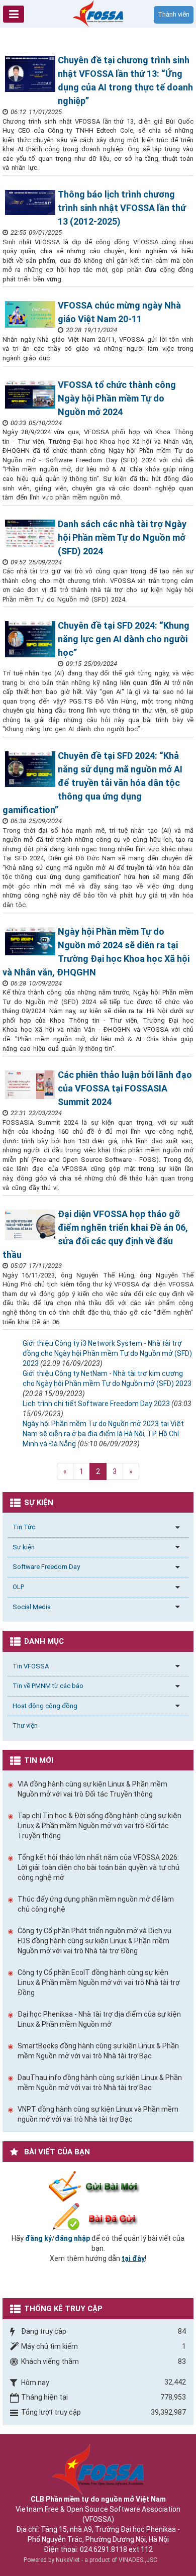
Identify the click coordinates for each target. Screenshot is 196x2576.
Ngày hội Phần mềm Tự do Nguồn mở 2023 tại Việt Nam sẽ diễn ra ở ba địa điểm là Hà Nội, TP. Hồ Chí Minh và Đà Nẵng (103, 1434)
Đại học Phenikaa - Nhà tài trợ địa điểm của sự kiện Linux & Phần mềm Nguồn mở (99, 2019)
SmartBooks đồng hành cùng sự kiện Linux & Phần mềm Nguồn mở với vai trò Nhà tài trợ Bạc (98, 2051)
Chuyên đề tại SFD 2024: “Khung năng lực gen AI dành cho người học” (124, 639)
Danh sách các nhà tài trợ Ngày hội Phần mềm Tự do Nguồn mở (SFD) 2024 (122, 537)
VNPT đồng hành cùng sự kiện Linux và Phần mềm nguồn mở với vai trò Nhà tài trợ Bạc (98, 2114)
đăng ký (38, 2238)
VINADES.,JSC (138, 2560)
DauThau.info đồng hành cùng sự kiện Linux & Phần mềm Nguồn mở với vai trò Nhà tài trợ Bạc (100, 2083)
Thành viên (174, 14)
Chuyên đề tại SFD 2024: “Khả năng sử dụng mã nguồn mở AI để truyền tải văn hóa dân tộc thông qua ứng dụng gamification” (92, 783)
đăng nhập (72, 2238)
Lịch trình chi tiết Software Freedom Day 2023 (96, 1404)
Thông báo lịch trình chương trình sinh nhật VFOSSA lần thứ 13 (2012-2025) (122, 208)
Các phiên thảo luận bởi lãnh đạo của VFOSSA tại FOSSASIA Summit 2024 (125, 1088)
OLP (18, 1587)
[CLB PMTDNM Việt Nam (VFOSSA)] (98, 13)
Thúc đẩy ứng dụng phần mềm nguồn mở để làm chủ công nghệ (96, 1904)
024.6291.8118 (104, 2549)
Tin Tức (24, 1527)
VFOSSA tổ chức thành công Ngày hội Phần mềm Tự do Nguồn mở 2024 (117, 398)
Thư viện (25, 1725)
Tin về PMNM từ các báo (48, 1686)
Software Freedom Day (46, 1567)
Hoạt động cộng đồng (45, 1706)
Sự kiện (24, 1547)
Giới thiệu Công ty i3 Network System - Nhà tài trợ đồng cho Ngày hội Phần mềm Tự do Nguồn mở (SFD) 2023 (107, 1353)
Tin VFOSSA (31, 1666)
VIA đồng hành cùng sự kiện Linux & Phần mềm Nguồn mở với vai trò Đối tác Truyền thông (92, 1789)
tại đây (133, 2258)
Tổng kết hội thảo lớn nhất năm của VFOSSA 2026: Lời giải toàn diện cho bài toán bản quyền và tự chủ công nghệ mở (99, 1867)
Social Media (32, 1607)
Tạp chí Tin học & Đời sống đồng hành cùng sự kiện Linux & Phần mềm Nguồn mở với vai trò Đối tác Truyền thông (100, 1826)
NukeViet (68, 2560)
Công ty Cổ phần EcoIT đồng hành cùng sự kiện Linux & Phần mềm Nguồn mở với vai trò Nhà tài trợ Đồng (99, 1983)
